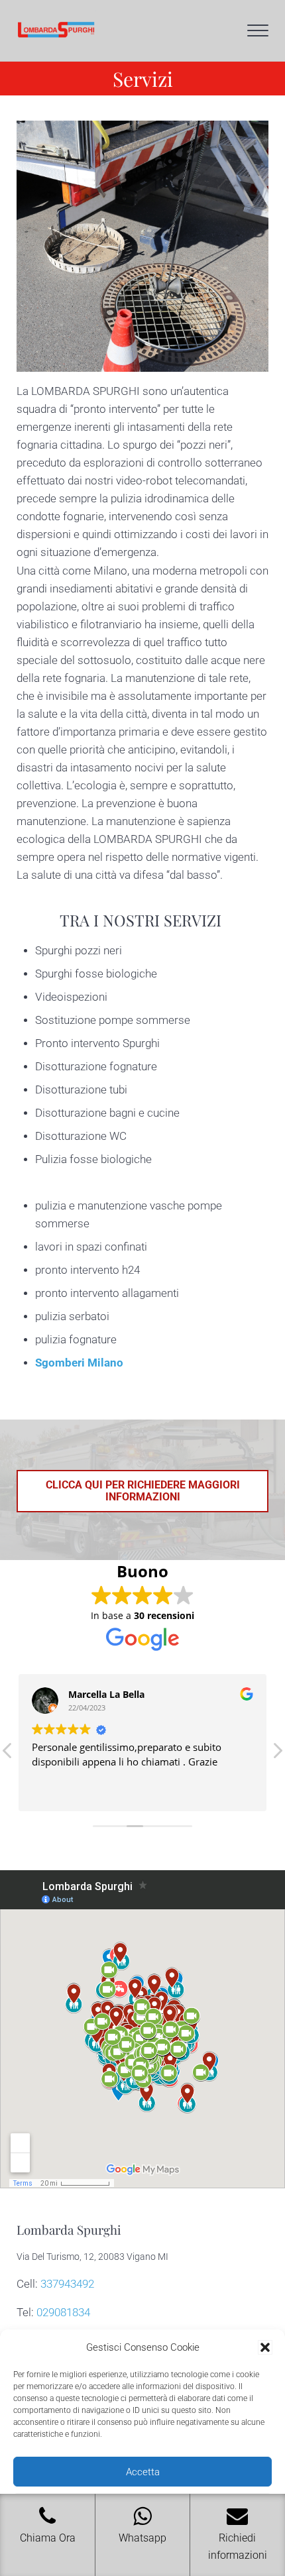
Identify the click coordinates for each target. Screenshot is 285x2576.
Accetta (143, 2472)
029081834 (63, 2313)
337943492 (67, 2284)
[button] (265, 2347)
